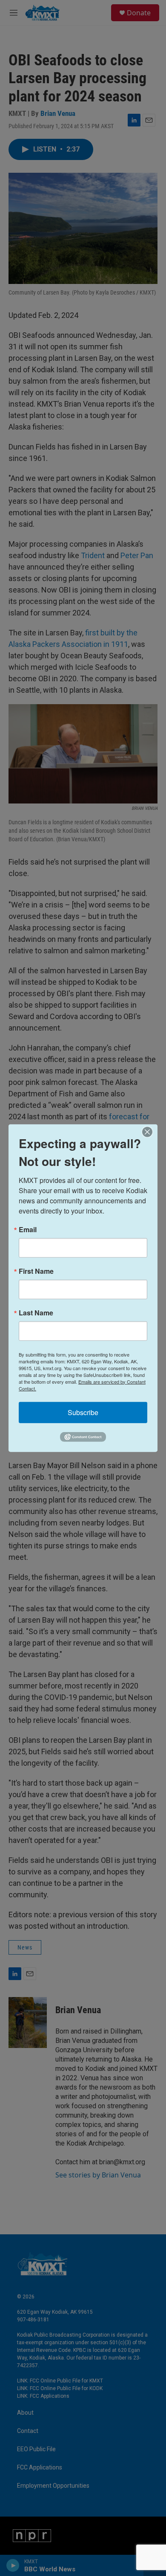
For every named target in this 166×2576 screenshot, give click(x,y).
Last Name (36, 1312)
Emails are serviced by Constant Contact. (82, 1385)
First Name (36, 1271)
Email (28, 1229)
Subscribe (83, 1412)
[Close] (150, 1132)
